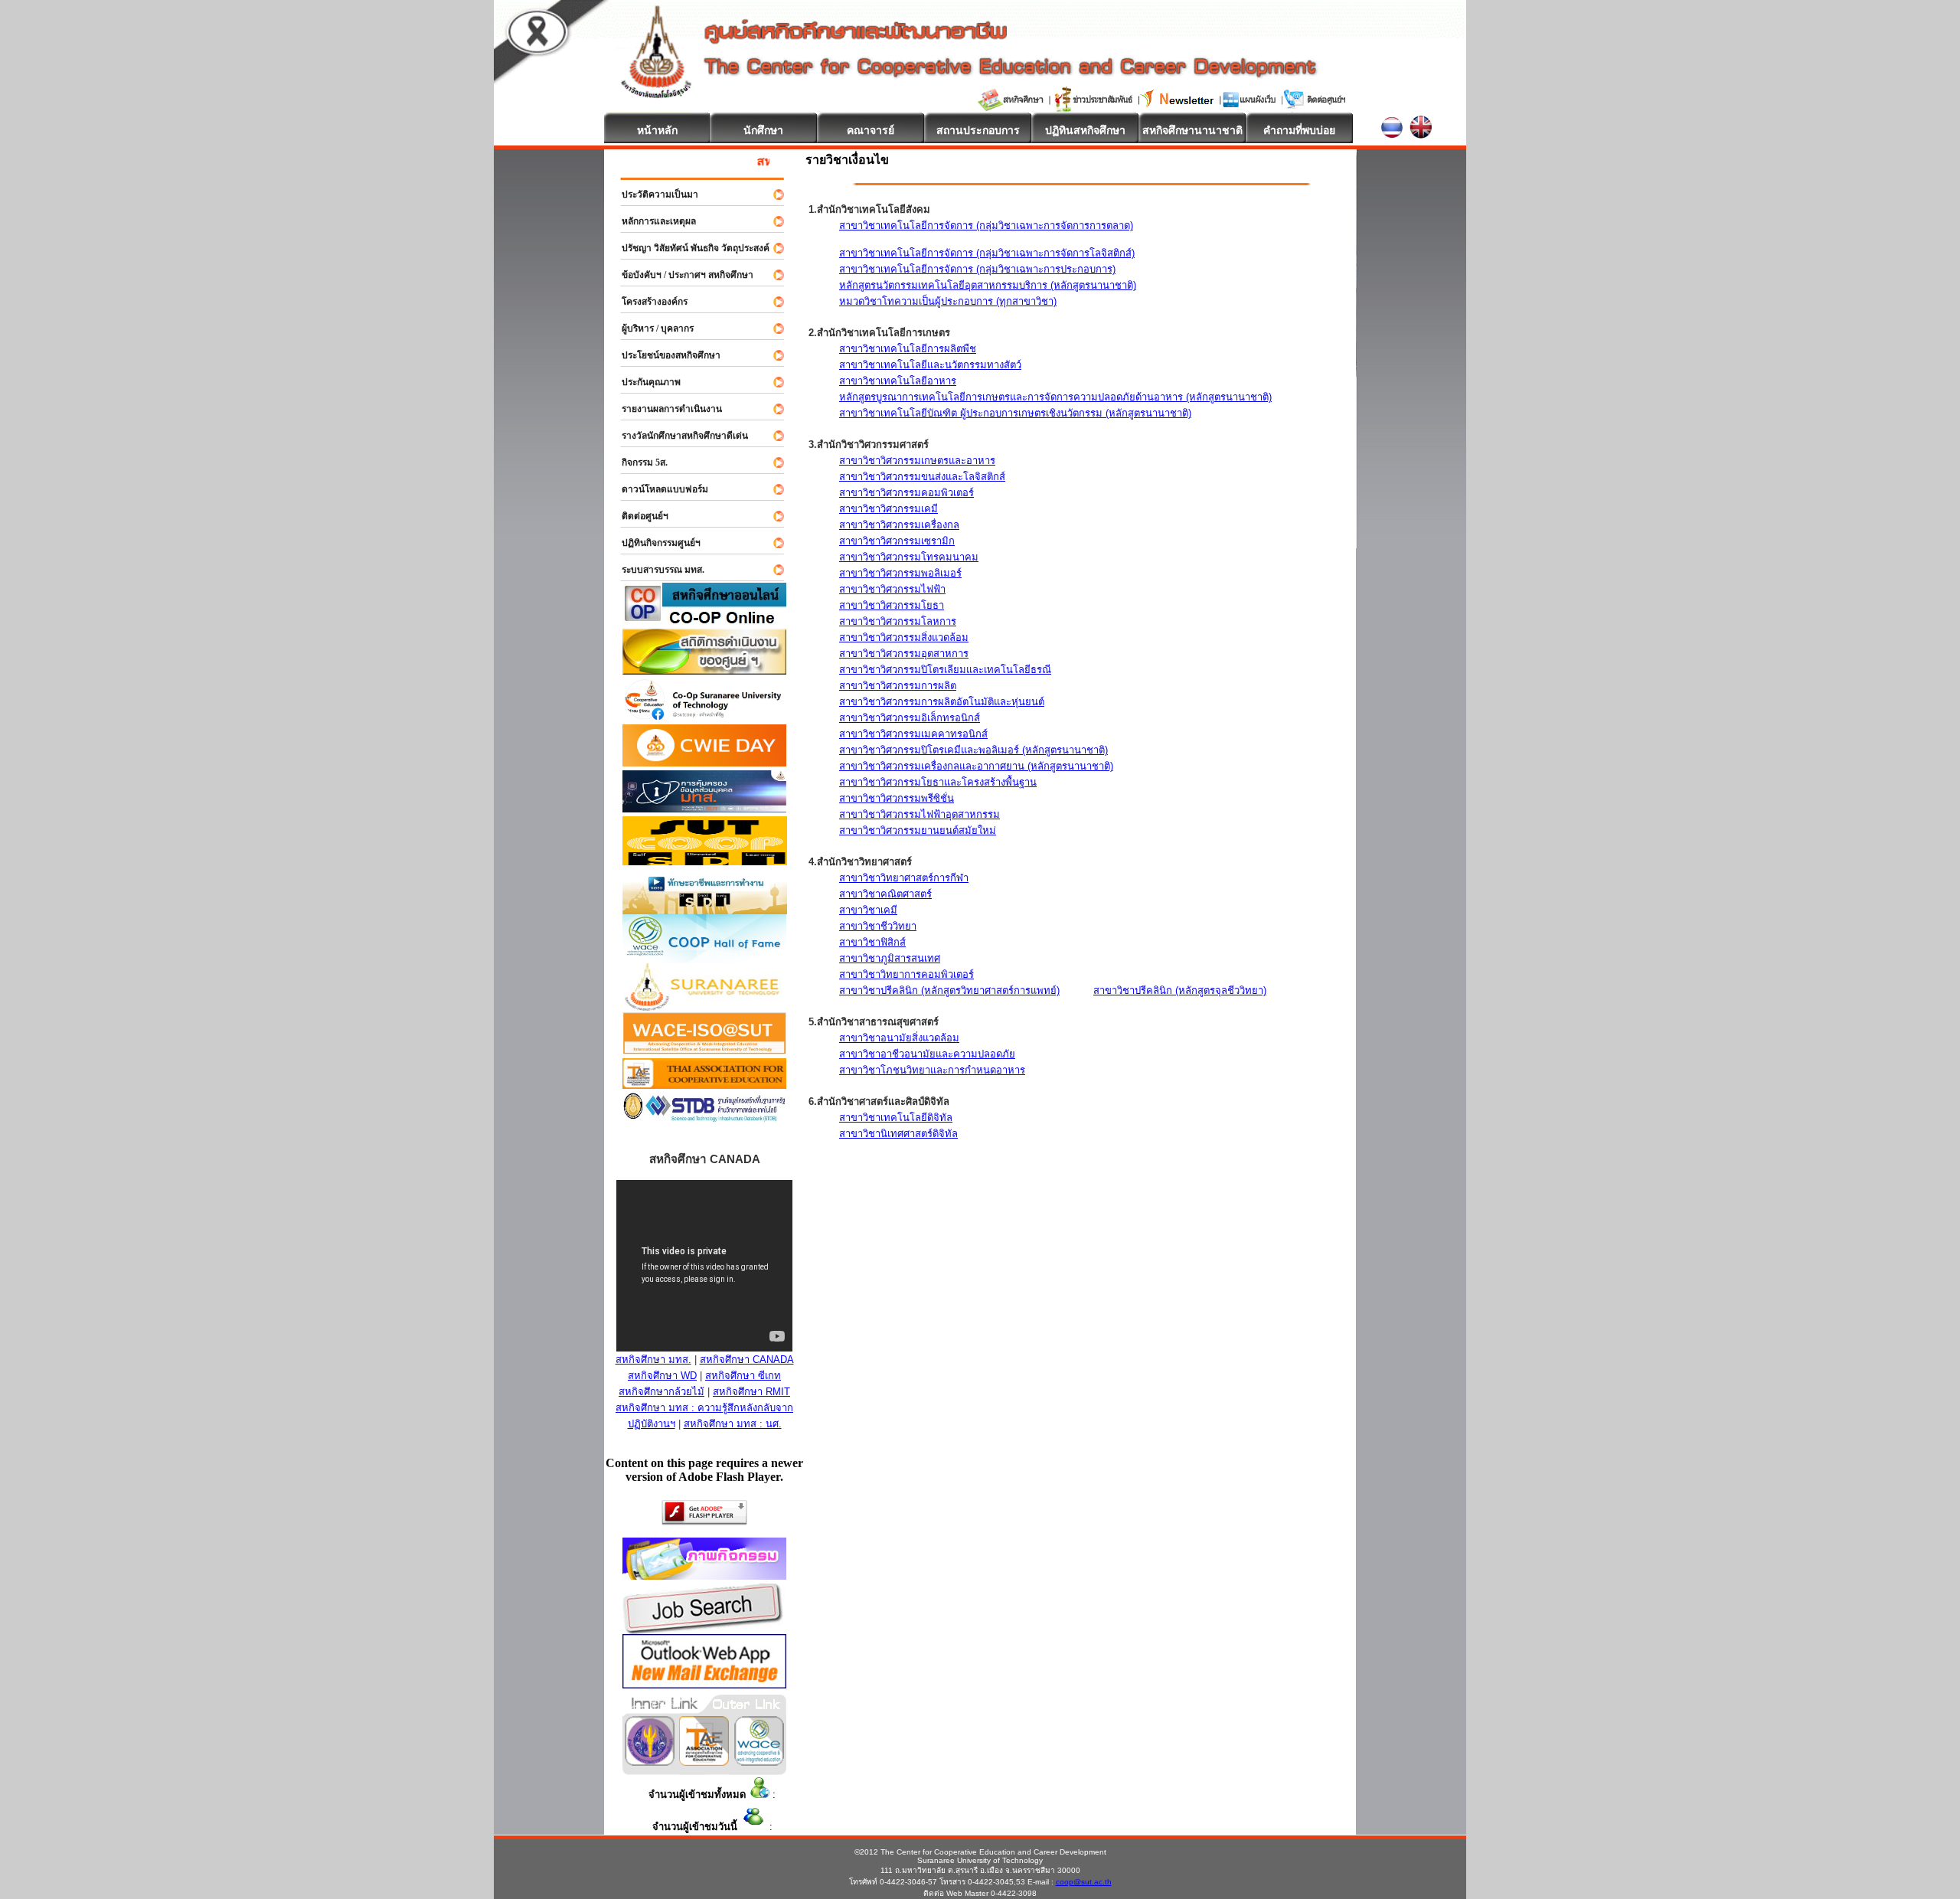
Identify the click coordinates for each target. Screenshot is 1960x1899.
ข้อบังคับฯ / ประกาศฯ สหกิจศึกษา (681, 275)
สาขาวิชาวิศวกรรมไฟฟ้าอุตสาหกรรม (920, 814)
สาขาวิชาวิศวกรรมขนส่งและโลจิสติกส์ (922, 477)
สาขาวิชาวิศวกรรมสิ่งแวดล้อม (904, 637)
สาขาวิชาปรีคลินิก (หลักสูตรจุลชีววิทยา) (1180, 990)
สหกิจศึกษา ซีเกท (743, 1376)
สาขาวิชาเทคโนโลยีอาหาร (898, 381)
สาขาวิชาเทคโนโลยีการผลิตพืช (908, 349)
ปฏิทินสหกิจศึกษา (1085, 130)
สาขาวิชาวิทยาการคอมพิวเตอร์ (906, 974)
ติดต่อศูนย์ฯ (638, 516)
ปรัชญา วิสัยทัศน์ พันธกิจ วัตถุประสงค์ (689, 248)
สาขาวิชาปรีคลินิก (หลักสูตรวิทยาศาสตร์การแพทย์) (949, 990)
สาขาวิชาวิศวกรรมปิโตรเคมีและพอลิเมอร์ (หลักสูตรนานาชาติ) (973, 750)
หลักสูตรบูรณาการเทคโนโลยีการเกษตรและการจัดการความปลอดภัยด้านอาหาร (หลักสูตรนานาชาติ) (1055, 397)
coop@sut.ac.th (1084, 1882)
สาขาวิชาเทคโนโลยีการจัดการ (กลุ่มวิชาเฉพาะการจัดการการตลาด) (986, 226)
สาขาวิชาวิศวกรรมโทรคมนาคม (909, 557)
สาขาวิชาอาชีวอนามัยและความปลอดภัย (927, 1054)
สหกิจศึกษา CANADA (747, 1360)
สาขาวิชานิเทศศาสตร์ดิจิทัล (898, 1134)
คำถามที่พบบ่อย (1299, 130)
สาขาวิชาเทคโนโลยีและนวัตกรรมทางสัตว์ (930, 365)
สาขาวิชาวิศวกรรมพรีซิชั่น (897, 798)
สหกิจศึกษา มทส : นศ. (733, 1424)
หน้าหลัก (657, 130)
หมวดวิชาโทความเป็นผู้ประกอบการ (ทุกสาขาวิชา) (948, 301)
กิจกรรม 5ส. (638, 462)
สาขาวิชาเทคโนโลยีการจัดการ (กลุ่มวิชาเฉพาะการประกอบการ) (977, 269)
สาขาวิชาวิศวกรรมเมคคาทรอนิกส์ (913, 734)
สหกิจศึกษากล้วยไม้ (661, 1392)
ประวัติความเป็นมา (653, 194)
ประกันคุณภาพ (644, 382)
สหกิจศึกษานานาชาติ (1192, 130)
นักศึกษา (763, 130)
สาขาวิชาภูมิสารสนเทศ (890, 958)
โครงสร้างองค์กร (648, 302)
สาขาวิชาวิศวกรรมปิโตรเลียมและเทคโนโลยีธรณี (945, 670)
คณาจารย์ (871, 130)
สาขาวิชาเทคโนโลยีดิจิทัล (896, 1118)
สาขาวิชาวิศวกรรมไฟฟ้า (892, 589)
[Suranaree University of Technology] (705, 861)
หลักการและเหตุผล (652, 221)
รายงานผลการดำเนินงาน (665, 409)
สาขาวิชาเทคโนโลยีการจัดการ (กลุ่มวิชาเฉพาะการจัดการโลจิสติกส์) (987, 253)
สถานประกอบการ (978, 130)
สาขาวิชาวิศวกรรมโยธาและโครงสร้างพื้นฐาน (938, 782)
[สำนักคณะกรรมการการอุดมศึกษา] (650, 1762)
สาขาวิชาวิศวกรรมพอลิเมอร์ (900, 573)
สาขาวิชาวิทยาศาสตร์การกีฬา (904, 878)
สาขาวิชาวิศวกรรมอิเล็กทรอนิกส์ (910, 718)
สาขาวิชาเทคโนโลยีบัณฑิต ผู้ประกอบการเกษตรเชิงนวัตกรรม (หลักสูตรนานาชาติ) (1015, 413)
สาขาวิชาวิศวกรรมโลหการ (898, 621)
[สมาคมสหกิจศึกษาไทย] (704, 1762)
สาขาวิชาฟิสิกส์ (872, 942)
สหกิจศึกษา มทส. (653, 1360)
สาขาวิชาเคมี (868, 910)
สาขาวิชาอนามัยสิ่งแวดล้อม (899, 1038)
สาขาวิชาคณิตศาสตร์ (885, 894)
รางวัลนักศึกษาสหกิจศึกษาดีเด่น (678, 436)
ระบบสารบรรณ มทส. (656, 570)
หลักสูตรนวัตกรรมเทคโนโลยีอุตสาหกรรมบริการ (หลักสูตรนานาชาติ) (988, 285)
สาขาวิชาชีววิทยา (878, 926)
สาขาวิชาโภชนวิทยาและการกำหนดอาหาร (932, 1070)
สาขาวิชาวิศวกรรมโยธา (892, 605)
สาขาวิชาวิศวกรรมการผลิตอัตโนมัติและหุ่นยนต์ (942, 702)
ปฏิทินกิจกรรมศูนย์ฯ (654, 543)
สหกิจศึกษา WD (662, 1376)
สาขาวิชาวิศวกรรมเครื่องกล (899, 525)
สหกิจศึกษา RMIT (751, 1392)
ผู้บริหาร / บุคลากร (651, 328)
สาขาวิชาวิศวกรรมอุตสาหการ (904, 654)
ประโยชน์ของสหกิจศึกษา (664, 355)
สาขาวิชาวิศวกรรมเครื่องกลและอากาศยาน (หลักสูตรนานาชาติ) (976, 766)
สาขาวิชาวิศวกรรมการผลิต (898, 686)
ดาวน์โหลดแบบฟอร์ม (658, 489)
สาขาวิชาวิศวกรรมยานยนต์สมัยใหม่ (918, 830)
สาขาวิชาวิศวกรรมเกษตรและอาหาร (917, 461)
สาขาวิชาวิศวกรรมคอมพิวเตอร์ (906, 493)
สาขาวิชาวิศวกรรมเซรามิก (897, 541)
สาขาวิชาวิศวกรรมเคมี (889, 509)
